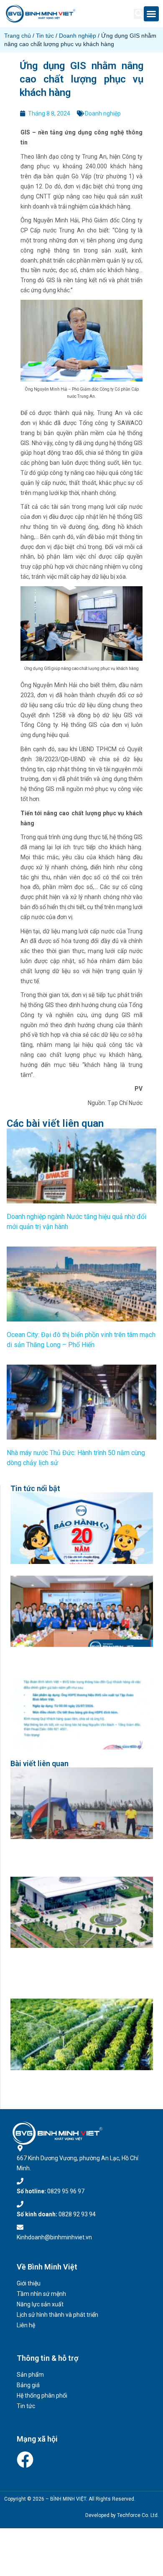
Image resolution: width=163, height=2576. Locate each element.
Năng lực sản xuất (40, 2304)
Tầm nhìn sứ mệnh (41, 2294)
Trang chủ (18, 36)
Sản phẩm (30, 2375)
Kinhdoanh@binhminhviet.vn (54, 2237)
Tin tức (45, 36)
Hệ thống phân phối (42, 2396)
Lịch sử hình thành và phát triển (57, 2315)
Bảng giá (28, 2385)
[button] (139, 14)
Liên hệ (26, 2325)
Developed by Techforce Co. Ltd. (122, 2515)
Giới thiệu (29, 2283)
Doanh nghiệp (78, 36)
